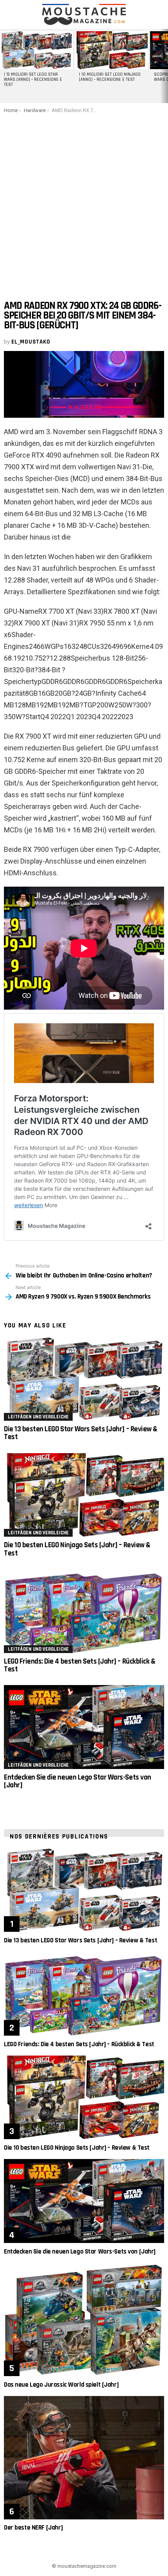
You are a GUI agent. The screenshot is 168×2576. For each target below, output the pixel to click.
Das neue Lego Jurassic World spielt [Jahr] (61, 2385)
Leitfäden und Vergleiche (38, 1417)
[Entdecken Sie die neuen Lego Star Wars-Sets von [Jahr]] (84, 1727)
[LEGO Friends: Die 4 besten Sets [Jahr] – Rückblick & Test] (84, 1611)
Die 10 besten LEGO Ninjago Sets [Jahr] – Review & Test (77, 1549)
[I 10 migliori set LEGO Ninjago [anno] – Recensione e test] (111, 50)
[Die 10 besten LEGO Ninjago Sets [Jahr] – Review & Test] (84, 1495)
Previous (4, 66)
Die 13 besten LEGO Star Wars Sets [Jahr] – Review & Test (81, 1433)
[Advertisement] (84, 201)
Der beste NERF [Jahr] (33, 2528)
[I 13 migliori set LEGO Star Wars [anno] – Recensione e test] (36, 50)
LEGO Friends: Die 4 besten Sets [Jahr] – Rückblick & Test (80, 1665)
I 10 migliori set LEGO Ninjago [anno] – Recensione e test (110, 77)
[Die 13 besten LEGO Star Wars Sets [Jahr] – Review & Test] (84, 1379)
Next (164, 66)
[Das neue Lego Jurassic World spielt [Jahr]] (84, 2319)
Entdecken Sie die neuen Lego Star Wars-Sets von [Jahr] (78, 1781)
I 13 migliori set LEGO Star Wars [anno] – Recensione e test (33, 80)
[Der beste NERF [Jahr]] (84, 2458)
